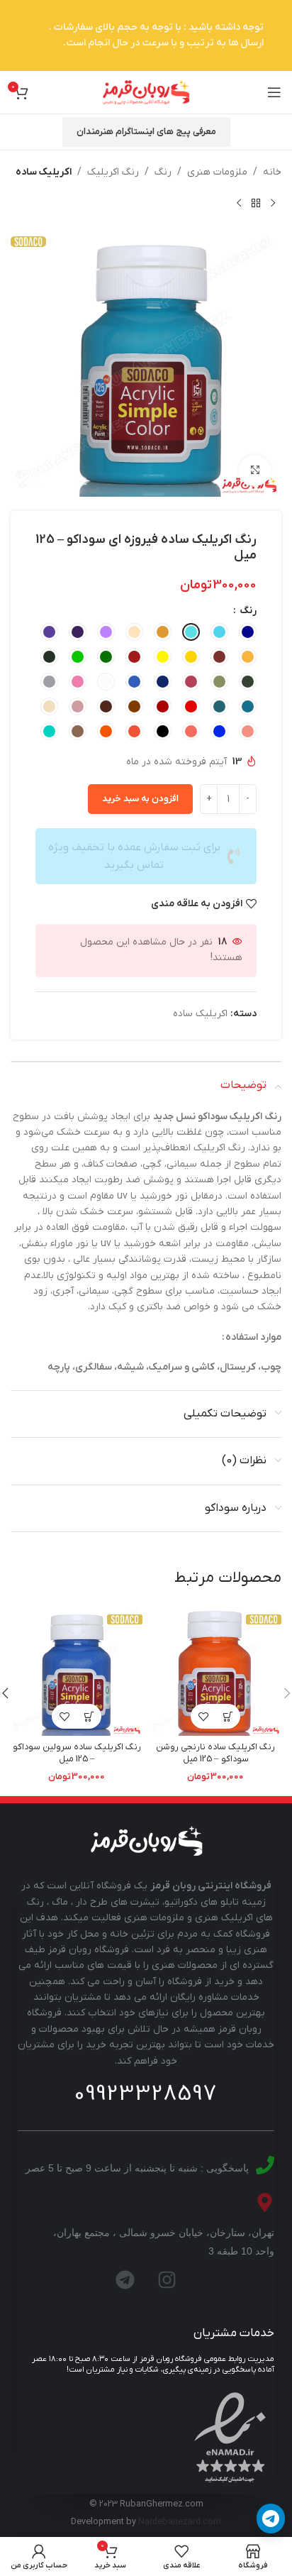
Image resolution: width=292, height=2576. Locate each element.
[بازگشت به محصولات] (256, 203)
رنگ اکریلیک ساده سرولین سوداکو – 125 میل (77, 1754)
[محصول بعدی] (239, 203)
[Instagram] (167, 2280)
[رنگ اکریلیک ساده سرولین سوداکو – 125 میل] (77, 1670)
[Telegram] (125, 2280)
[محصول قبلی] (273, 203)
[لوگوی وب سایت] (146, 92)
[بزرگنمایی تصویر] (255, 471)
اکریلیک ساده (44, 172)
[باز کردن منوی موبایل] (274, 92)
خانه (272, 172)
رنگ (163, 172)
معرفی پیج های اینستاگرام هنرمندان (146, 132)
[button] (228, 1716)
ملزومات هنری (217, 172)
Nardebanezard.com (180, 2522)
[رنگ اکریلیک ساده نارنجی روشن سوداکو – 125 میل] (215, 1670)
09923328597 (146, 2094)
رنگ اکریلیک (113, 172)
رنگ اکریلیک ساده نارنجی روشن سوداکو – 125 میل (215, 1754)
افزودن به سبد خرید (140, 799)
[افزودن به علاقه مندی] (203, 1716)
